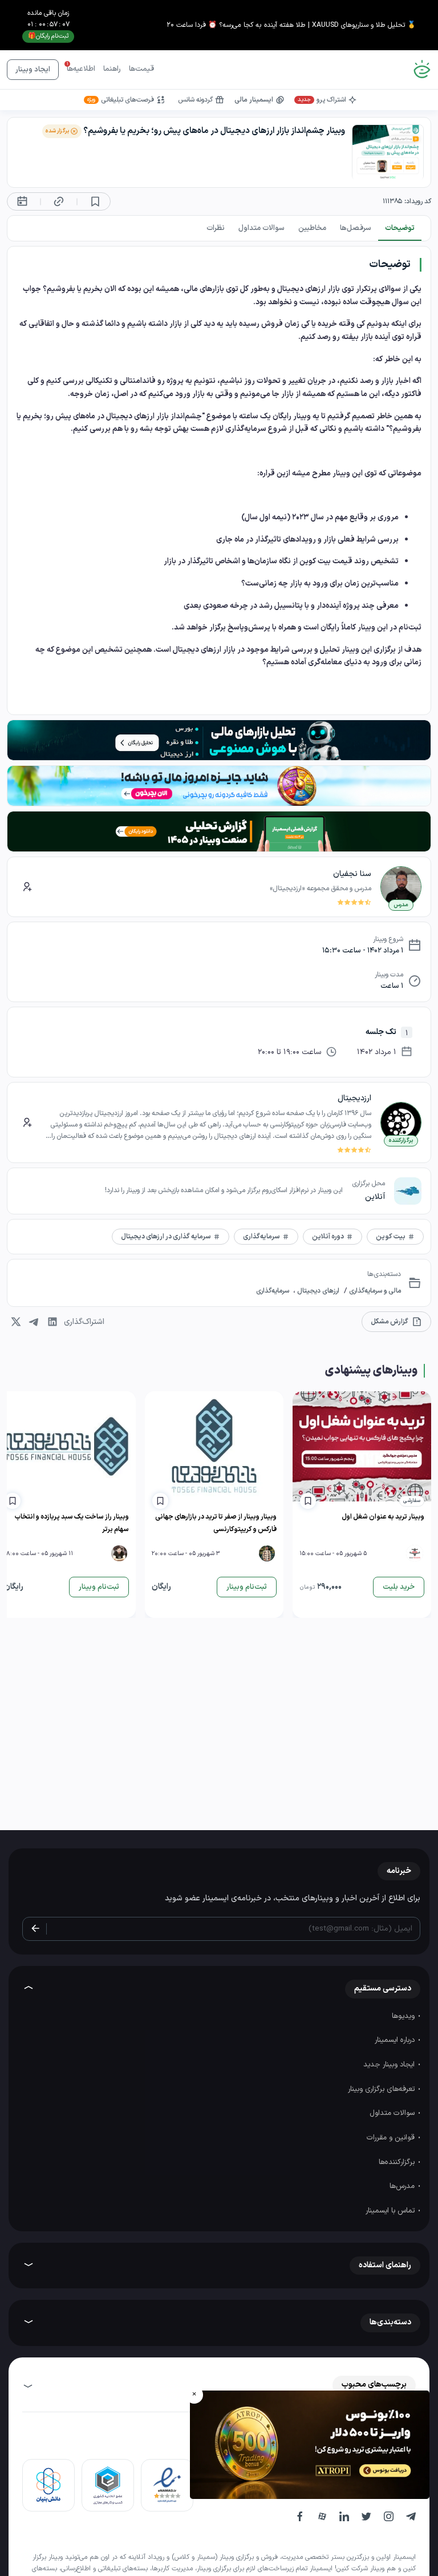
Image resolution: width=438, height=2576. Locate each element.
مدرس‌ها (403, 2186)
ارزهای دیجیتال (317, 1291)
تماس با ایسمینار (391, 2211)
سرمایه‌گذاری (273, 1291)
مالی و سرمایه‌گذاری (374, 1291)
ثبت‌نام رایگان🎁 (48, 36)
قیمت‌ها (141, 69)
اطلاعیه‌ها (81, 69)
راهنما (112, 69)
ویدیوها (404, 2016)
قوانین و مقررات (392, 2138)
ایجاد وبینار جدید (390, 2065)
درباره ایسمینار (396, 2040)
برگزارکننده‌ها (398, 2162)
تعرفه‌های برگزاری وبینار (382, 2089)
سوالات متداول (393, 2113)
